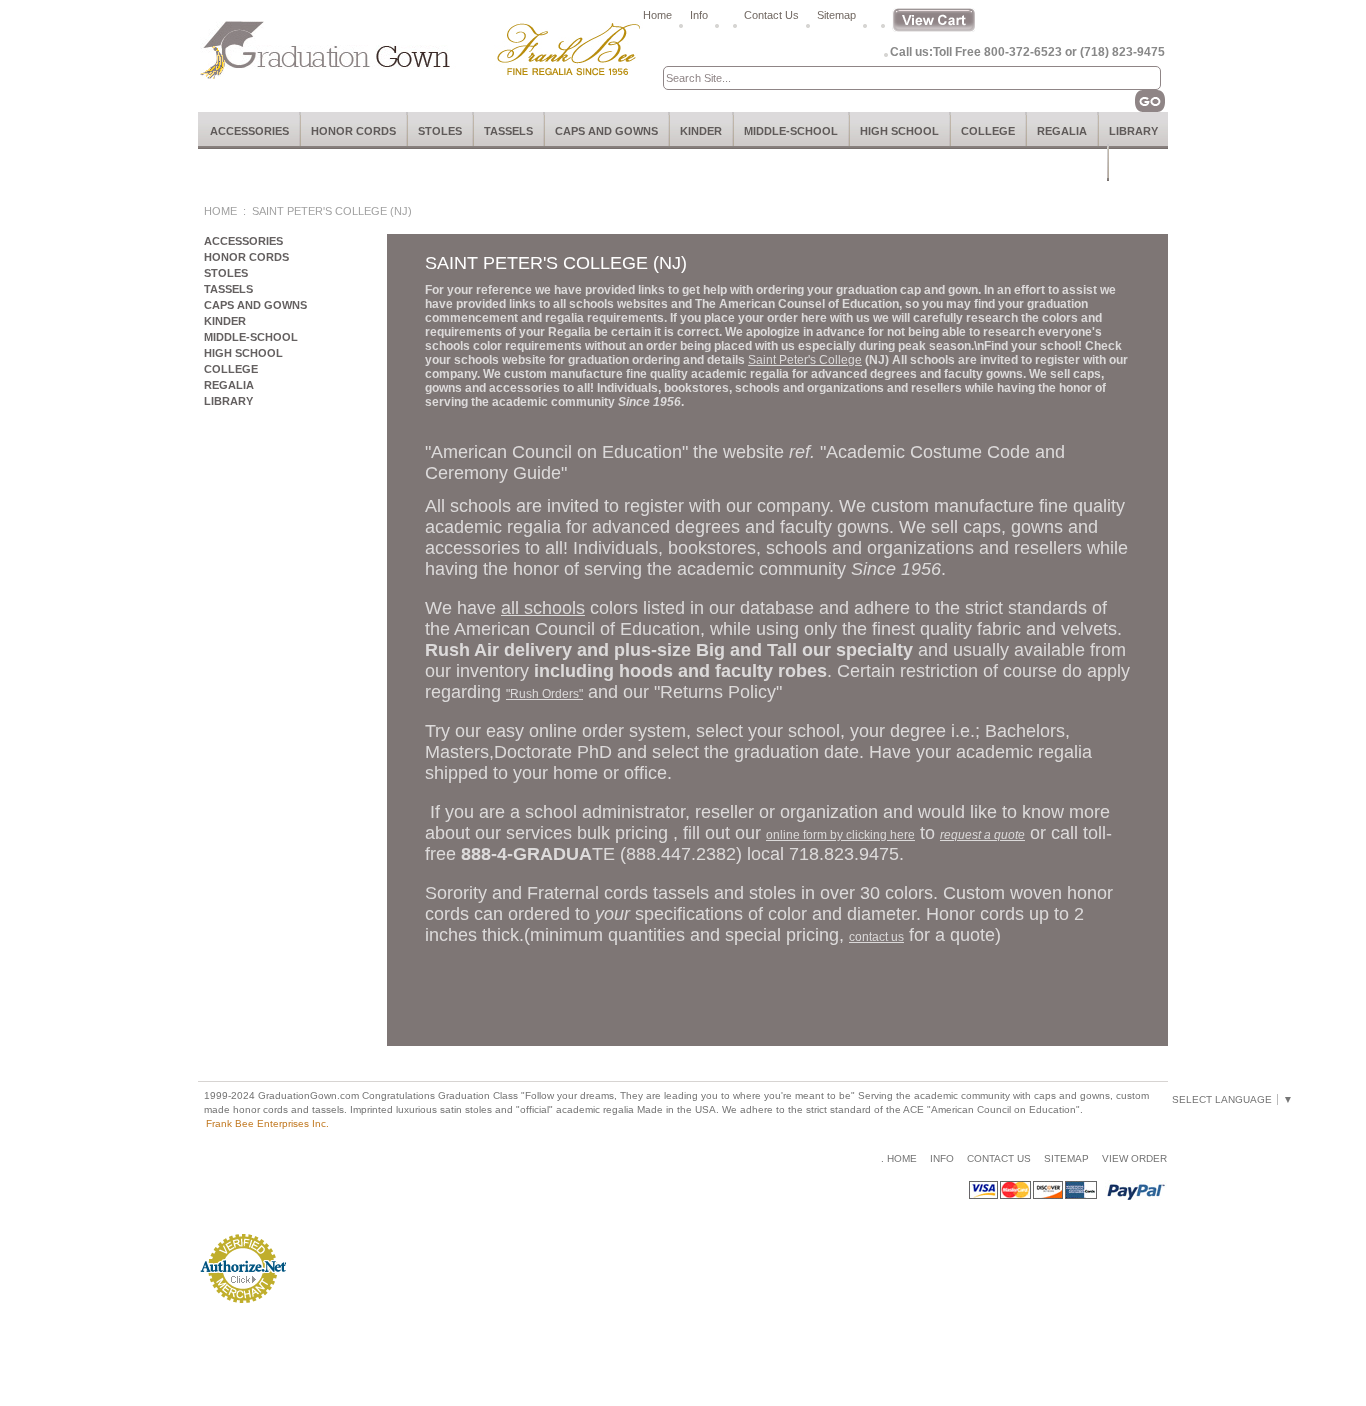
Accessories (249, 131)
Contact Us (771, 15)
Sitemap (836, 15)
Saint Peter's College (805, 360)
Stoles (440, 131)
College (988, 131)
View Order (1134, 1158)
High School (899, 131)
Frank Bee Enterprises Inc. (267, 1123)
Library (1133, 131)
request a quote (982, 835)
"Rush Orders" (544, 694)
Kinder (701, 131)
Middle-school (791, 131)
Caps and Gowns (606, 131)
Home (657, 15)
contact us (876, 937)
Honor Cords (353, 131)
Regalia (1062, 131)
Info (699, 15)
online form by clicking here (840, 835)
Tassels (508, 131)
